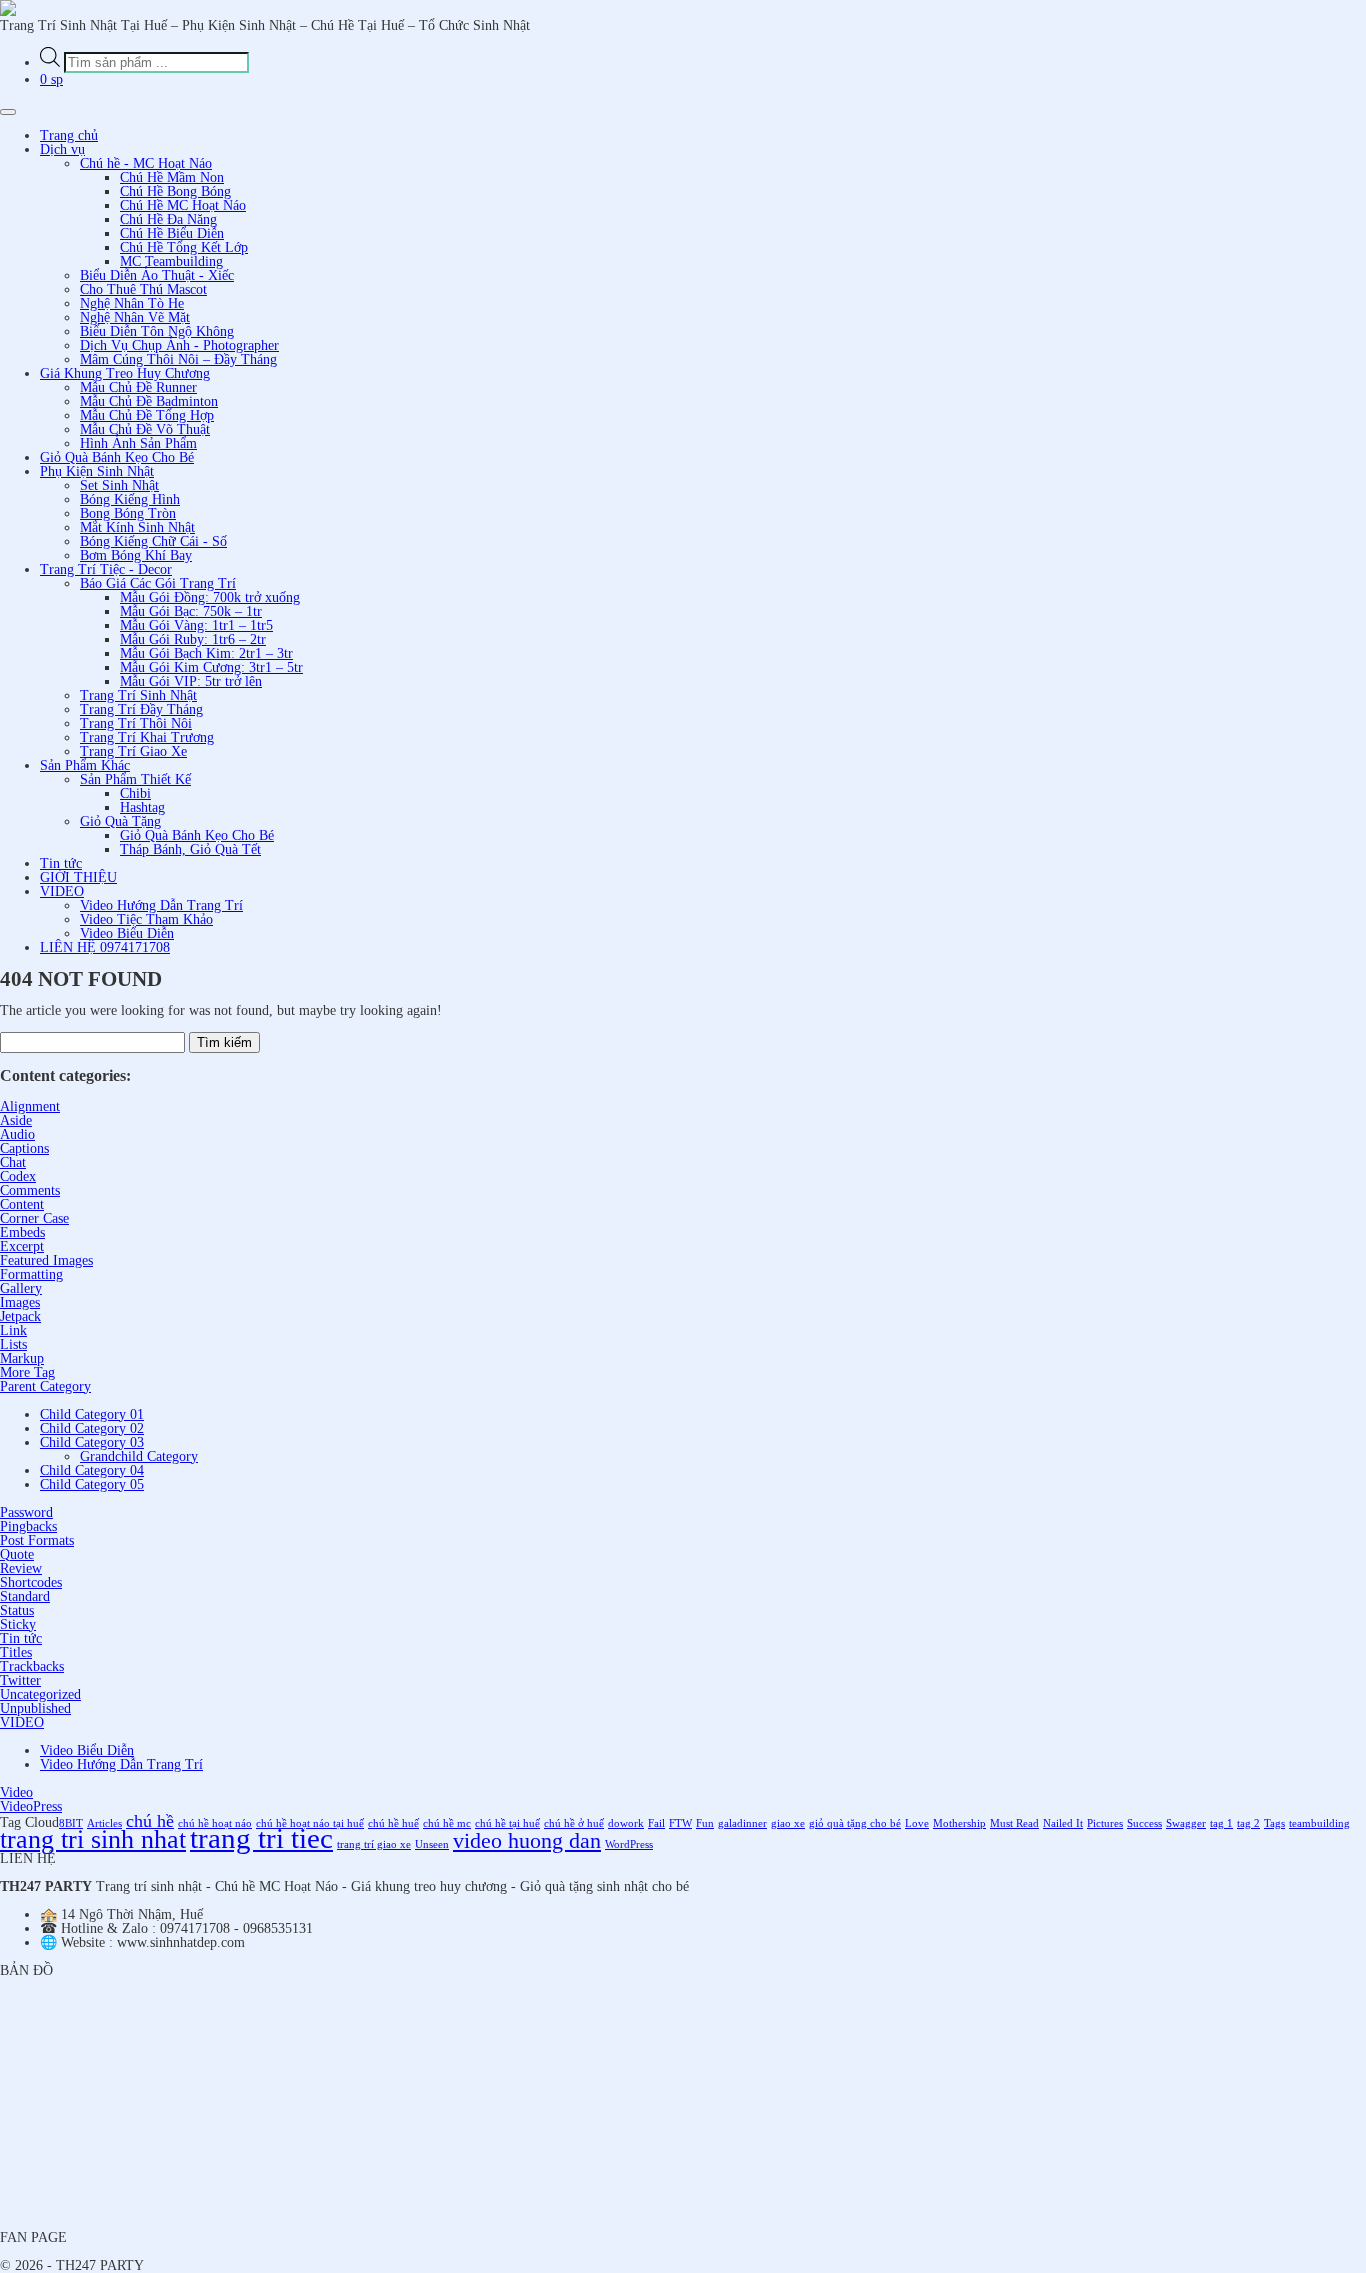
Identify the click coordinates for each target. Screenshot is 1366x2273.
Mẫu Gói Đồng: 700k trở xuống (210, 597)
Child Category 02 (92, 1428)
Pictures (1105, 1823)
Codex (18, 1176)
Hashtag (142, 807)
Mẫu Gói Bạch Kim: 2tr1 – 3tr (206, 653)
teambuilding (1319, 1823)
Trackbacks (32, 1666)
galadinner (742, 1823)
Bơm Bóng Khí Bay (136, 555)
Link (13, 1330)
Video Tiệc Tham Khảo (146, 919)
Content (22, 1204)
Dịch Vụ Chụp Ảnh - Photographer (179, 345)
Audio (17, 1134)
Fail (656, 1823)
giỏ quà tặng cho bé (855, 1823)
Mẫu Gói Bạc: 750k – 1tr (191, 611)
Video (16, 1792)
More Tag (27, 1372)
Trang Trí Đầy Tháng (141, 709)
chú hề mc (447, 1823)
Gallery (21, 1288)
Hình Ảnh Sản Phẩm (138, 443)
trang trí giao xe (374, 1844)
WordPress (629, 1844)
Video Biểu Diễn (127, 933)
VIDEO (62, 891)
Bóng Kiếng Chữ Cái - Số (153, 541)
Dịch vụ (62, 149)
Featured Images (46, 1260)
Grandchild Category (139, 1456)
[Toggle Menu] (8, 112)
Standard (25, 1596)
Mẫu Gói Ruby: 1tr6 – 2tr (193, 639)
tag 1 (1221, 1823)
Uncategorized (40, 1694)
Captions (24, 1148)
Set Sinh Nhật (119, 485)
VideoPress (31, 1806)
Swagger (1186, 1823)
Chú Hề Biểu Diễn (172, 233)
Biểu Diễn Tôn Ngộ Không (157, 331)
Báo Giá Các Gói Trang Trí (158, 583)
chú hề (150, 1821)
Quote (17, 1554)
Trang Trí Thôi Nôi (136, 723)
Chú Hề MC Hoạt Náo (183, 205)
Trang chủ (69, 135)
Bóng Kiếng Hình (130, 499)
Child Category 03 (92, 1442)
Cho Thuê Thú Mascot (143, 289)
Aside (16, 1120)
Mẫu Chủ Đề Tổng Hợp (147, 415)
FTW (680, 1823)
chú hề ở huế (574, 1823)
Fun (705, 1823)
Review (21, 1568)
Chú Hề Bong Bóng (175, 191)
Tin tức (61, 863)
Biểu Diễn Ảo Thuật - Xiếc (157, 275)
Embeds (22, 1232)
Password (26, 1512)
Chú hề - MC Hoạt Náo (146, 163)
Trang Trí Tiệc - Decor (106, 569)
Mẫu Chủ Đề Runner (138, 387)
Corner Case (34, 1218)
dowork (626, 1823)
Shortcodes (31, 1582)
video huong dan (527, 1840)
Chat (13, 1162)
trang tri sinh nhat (93, 1839)
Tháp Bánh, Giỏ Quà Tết (190, 849)
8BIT (71, 1823)
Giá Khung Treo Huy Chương (125, 373)
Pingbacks (28, 1526)
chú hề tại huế (507, 1823)
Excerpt (22, 1246)
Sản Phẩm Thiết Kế (135, 779)
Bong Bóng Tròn (128, 513)
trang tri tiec (261, 1838)
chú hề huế (393, 1823)
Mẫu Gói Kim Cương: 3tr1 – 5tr (211, 667)
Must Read (1014, 1823)
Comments (30, 1190)
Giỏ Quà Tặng (120, 821)
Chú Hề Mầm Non (172, 177)
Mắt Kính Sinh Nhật (137, 527)
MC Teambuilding (171, 261)
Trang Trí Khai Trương (147, 737)
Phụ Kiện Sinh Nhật (97, 471)
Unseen (432, 1844)
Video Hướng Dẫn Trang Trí (161, 905)
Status (17, 1610)
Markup (22, 1358)
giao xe (788, 1823)
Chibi (135, 793)
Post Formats (37, 1540)
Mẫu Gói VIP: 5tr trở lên (191, 681)
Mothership (959, 1823)
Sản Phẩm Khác (85, 765)
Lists (13, 1344)
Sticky (18, 1624)
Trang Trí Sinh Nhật (138, 695)
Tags (1274, 1823)
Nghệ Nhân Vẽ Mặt (135, 317)
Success (1144, 1823)
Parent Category (45, 1386)
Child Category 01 (92, 1414)
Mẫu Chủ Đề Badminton (149, 401)
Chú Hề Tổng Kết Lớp (184, 247)
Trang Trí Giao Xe (133, 751)
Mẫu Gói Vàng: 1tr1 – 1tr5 (196, 625)
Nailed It (1063, 1823)
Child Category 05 (92, 1484)
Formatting (31, 1274)
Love (917, 1823)
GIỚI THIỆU (78, 877)
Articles (104, 1823)
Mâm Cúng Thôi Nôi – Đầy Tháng (178, 359)
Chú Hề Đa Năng (168, 219)
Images (20, 1302)
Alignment (30, 1106)
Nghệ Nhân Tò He (132, 303)
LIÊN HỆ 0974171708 (105, 947)
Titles (16, 1652)
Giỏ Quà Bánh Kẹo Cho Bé (117, 457)
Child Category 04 (92, 1470)
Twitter (20, 1680)
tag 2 (1248, 1823)
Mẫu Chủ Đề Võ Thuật (145, 429)
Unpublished (35, 1708)
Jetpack (20, 1316)
